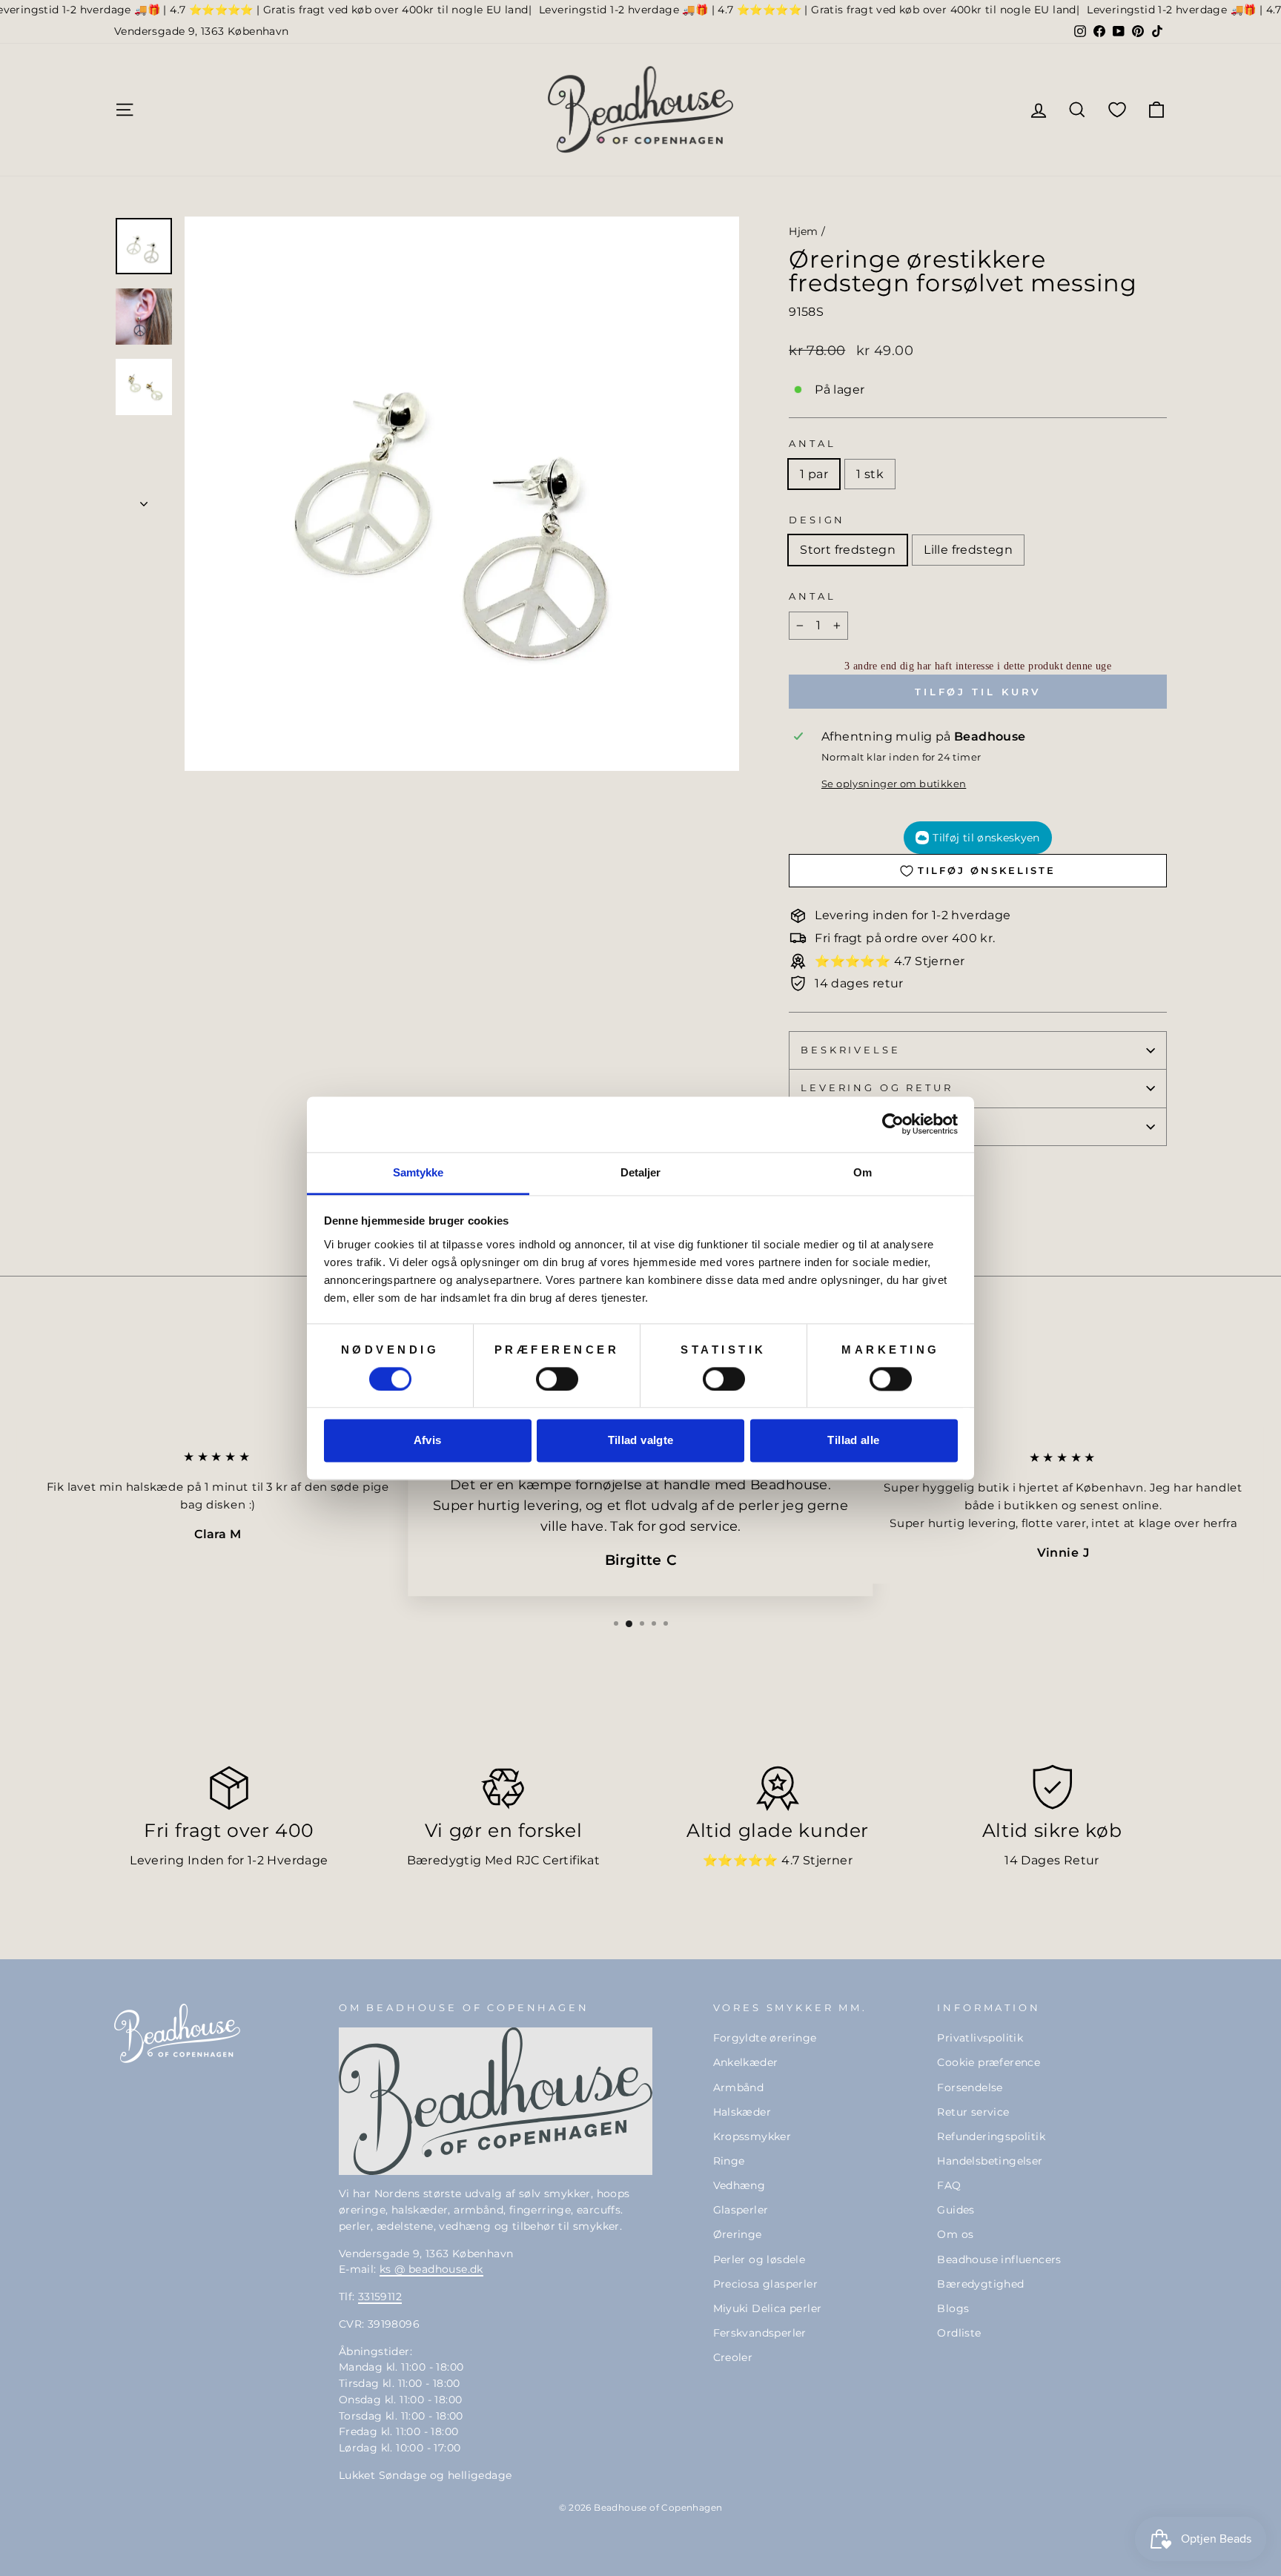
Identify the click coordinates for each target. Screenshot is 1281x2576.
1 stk (870, 474)
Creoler (733, 2357)
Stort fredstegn (848, 550)
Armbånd (739, 2087)
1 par (814, 474)
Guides (956, 2210)
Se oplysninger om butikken (894, 784)
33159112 (380, 2297)
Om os (955, 2234)
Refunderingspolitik (991, 2136)
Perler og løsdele (759, 2259)
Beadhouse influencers (999, 2259)
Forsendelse (970, 2087)
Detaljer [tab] (641, 1172)
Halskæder (742, 2112)
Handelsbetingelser (990, 2161)
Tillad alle (853, 1441)
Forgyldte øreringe (765, 2038)
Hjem (804, 231)
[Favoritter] (1117, 109)
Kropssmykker (752, 2136)
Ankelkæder (746, 2062)
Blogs (953, 2308)
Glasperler (741, 2210)
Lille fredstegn (968, 550)
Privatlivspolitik (980, 2038)
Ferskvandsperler (760, 2333)
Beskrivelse (850, 1050)
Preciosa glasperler (766, 2284)
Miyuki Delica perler (768, 2308)
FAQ (949, 2185)
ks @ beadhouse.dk (431, 2269)
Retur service (973, 2112)
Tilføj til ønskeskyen (986, 838)
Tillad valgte (641, 1441)
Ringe (729, 2161)
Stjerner (828, 1860)
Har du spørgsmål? (879, 1126)
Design (817, 520)
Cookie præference (989, 2062)
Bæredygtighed (980, 2284)
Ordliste (959, 2333)
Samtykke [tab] (418, 1172)
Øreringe (738, 2234)
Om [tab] (863, 1172)
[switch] (557, 1379)
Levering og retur (877, 1088)
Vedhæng (739, 2185)
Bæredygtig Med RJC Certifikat (504, 1860)
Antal (812, 444)
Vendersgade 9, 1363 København (202, 31)
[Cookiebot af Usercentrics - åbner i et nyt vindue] (893, 1124)
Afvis (428, 1441)
